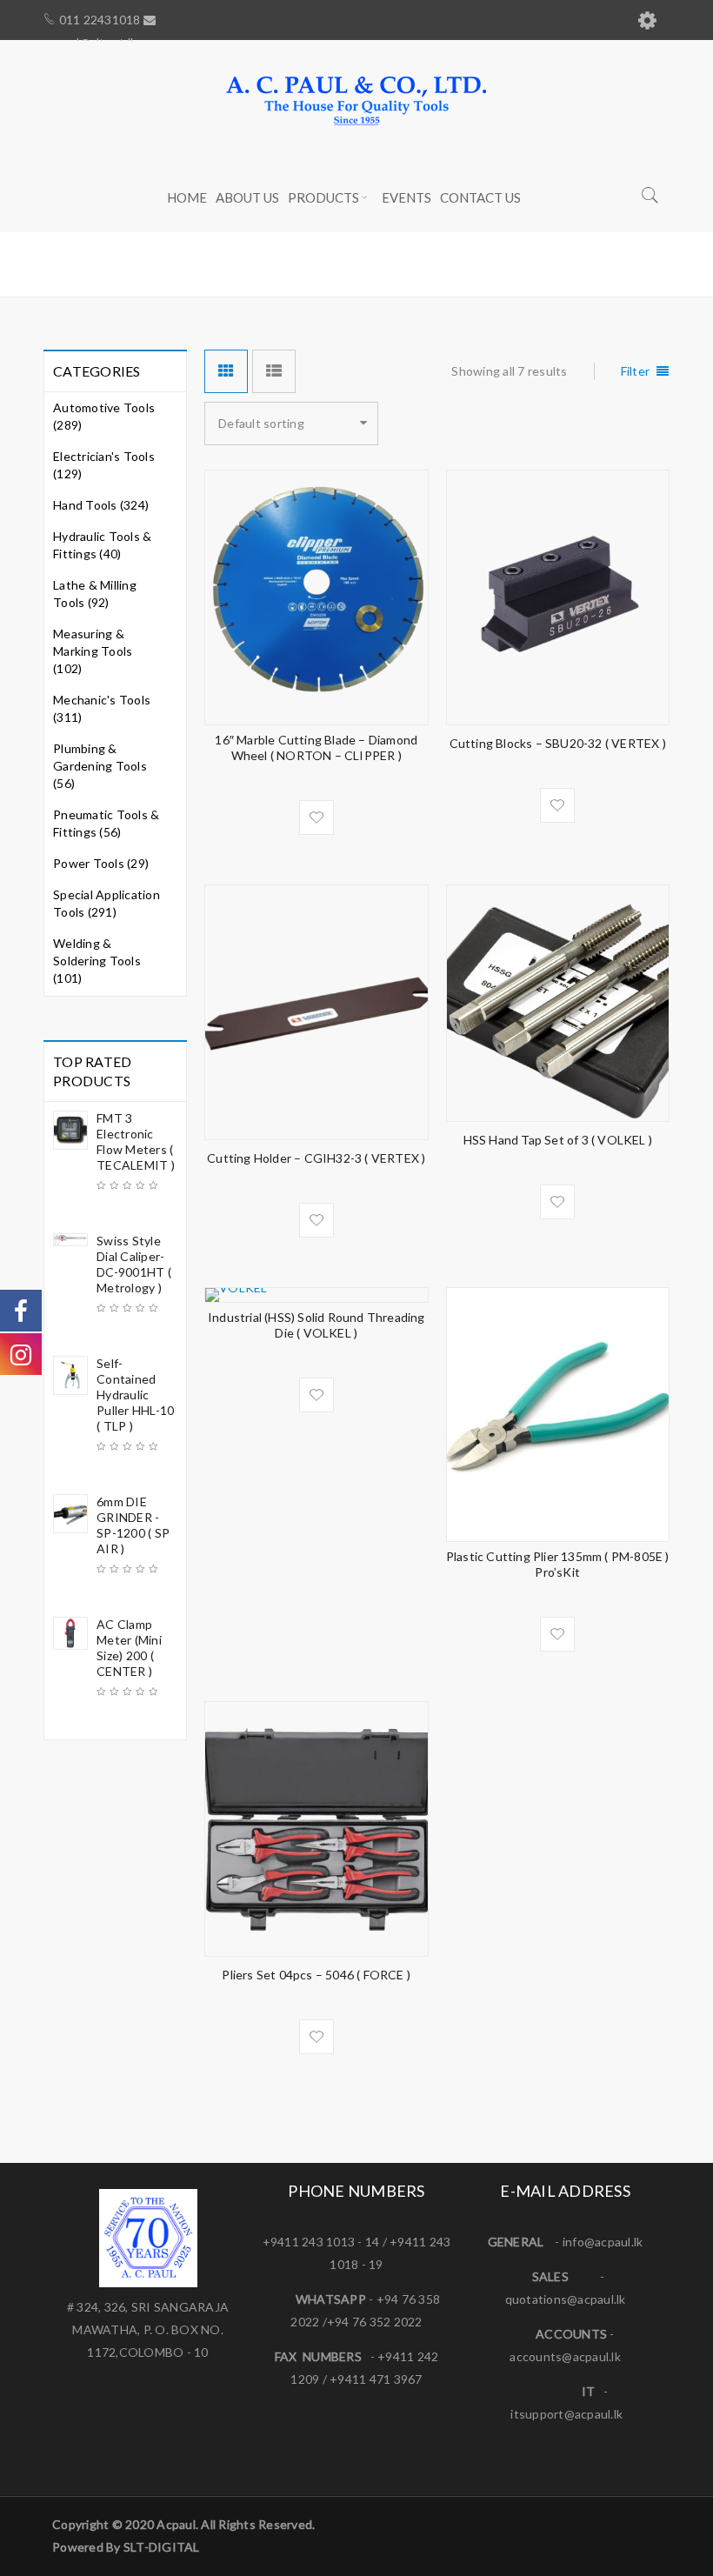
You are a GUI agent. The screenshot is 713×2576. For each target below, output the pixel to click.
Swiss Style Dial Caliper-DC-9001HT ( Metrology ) (134, 1264)
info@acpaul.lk (603, 2242)
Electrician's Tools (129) (104, 465)
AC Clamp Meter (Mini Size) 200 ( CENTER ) (129, 1648)
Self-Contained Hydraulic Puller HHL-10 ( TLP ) (135, 1395)
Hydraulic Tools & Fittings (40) (102, 545)
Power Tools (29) (101, 863)
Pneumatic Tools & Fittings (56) (106, 823)
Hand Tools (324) (101, 505)
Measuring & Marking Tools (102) (93, 651)
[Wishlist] (317, 818)
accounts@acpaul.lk (565, 2356)
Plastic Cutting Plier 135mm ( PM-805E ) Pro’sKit (558, 1564)
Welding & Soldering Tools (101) (97, 961)
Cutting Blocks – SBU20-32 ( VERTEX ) (558, 743)
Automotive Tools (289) (104, 416)
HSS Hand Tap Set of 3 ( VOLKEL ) (558, 1140)
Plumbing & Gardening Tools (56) (100, 766)
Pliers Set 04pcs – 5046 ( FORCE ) (316, 1975)
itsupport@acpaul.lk (566, 2414)
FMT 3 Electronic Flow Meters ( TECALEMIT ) (136, 1141)
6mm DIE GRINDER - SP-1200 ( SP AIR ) (133, 1525)
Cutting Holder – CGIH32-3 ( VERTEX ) (316, 1158)
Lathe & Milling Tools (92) (95, 594)
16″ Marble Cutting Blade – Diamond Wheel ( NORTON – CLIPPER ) (316, 747)
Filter (636, 371)
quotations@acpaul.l (563, 2299)
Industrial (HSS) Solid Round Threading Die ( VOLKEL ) (317, 1325)
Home (421, 264)
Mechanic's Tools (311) (102, 708)
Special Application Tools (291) (107, 903)
